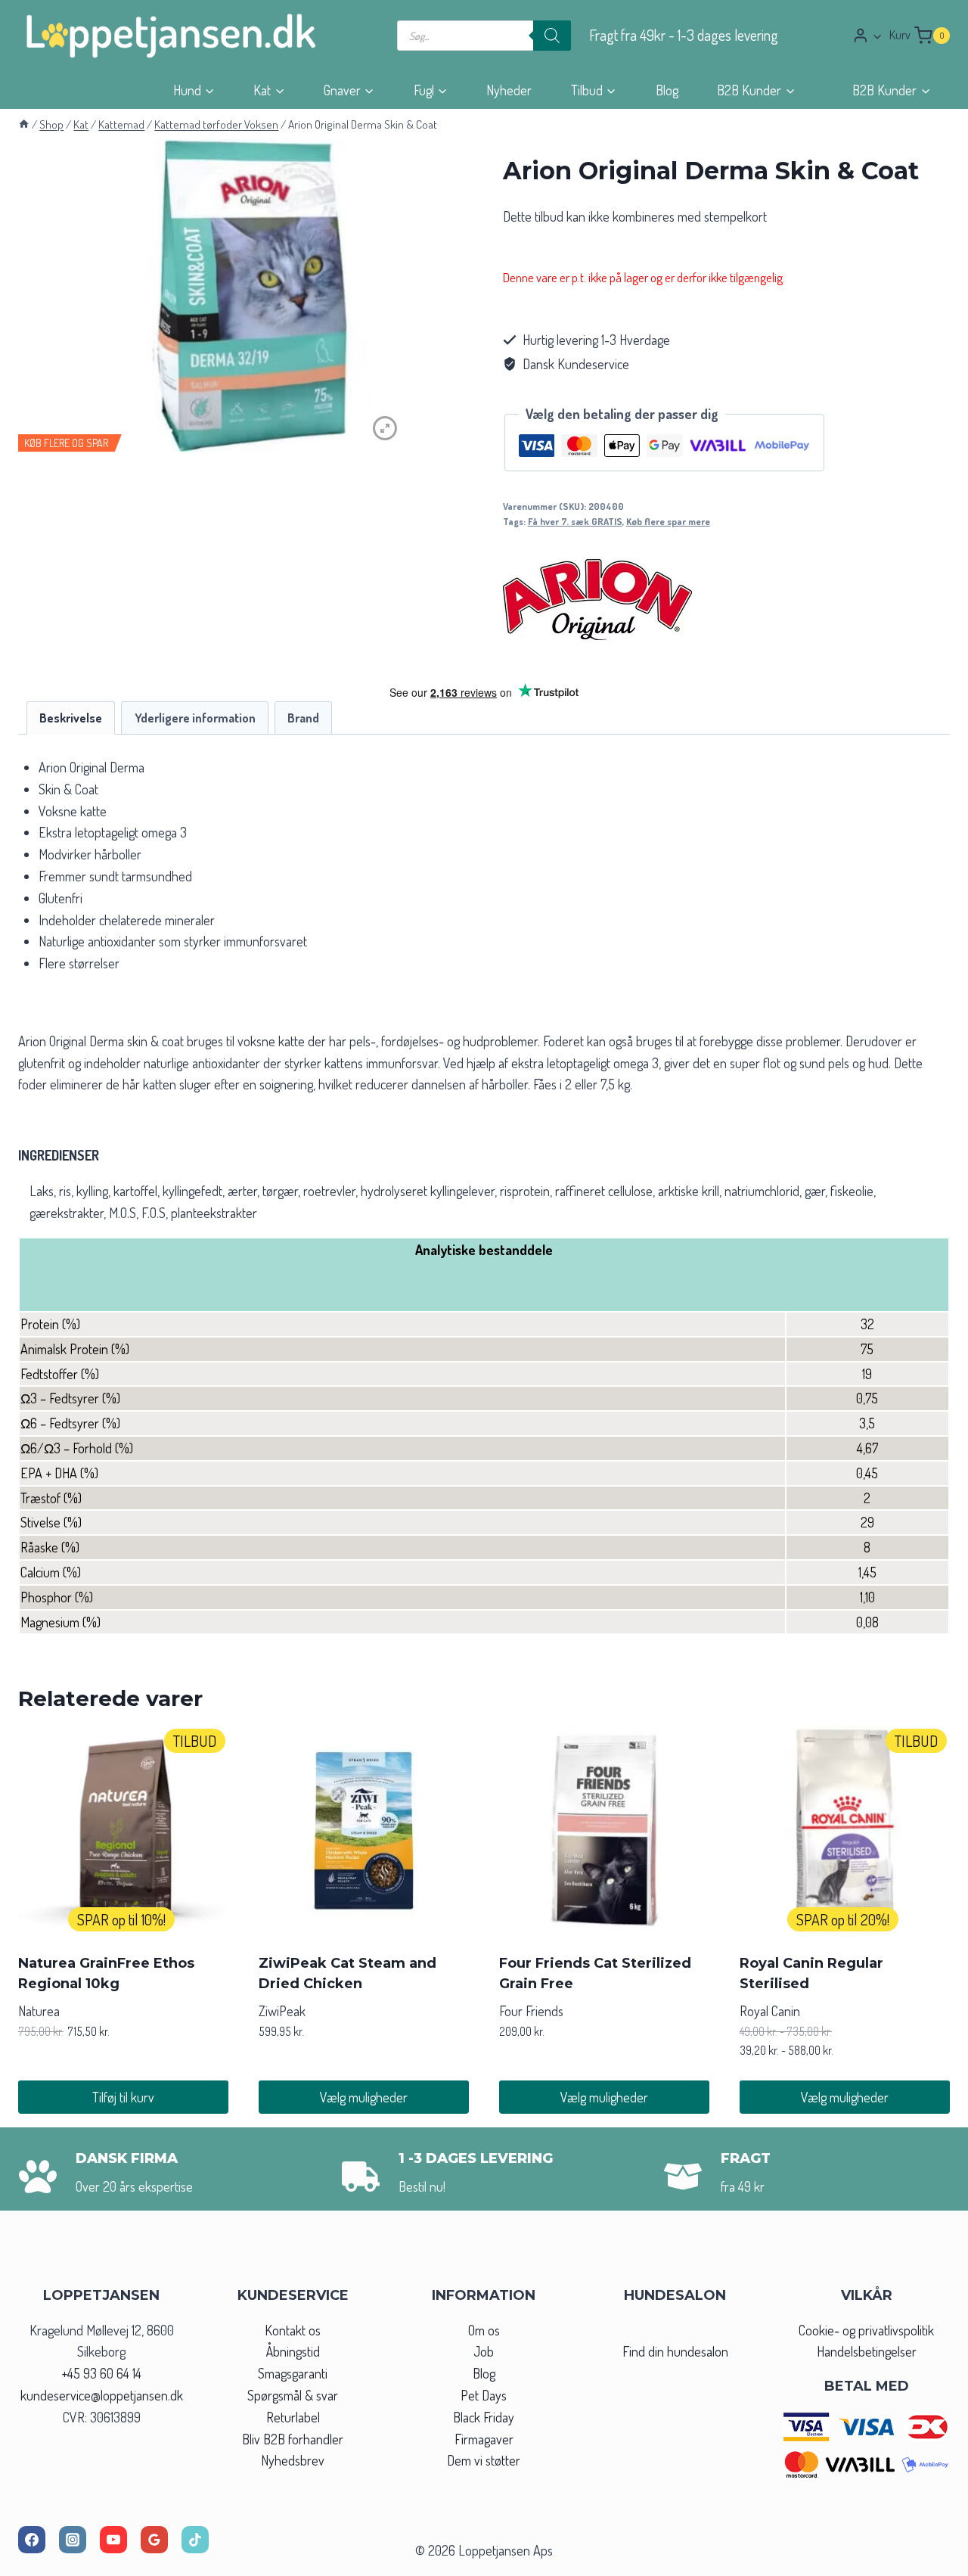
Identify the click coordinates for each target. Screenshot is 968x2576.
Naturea (39, 2011)
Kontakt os (293, 2330)
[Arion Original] (597, 599)
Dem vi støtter (484, 2460)
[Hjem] (24, 124)
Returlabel (293, 2417)
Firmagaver (484, 2439)
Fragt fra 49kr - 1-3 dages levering (684, 35)
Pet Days (484, 2395)
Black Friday (484, 2417)
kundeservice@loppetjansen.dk (102, 2395)
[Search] (552, 36)
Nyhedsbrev (293, 2460)
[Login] (867, 35)
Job (484, 2351)
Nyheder (509, 90)
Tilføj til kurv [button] (123, 2097)
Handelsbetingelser (867, 2351)
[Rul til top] (929, 2560)
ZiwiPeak (282, 2011)
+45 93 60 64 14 (101, 2373)
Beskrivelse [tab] (71, 718)
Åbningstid (293, 2351)
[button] (877, 36)
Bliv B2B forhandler (293, 2439)
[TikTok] (195, 2540)
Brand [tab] (303, 718)
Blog (667, 90)
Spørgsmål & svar (293, 2395)
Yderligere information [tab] (195, 718)
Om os (484, 2330)
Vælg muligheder (364, 2097)
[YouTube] (113, 2540)
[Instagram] (73, 2540)
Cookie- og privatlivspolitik (866, 2330)
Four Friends (531, 2011)
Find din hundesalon (675, 2351)
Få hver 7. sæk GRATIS (575, 521)
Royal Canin (770, 2011)
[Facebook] (32, 2540)
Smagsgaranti (293, 2373)
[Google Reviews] (154, 2540)
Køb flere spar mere (668, 521)
